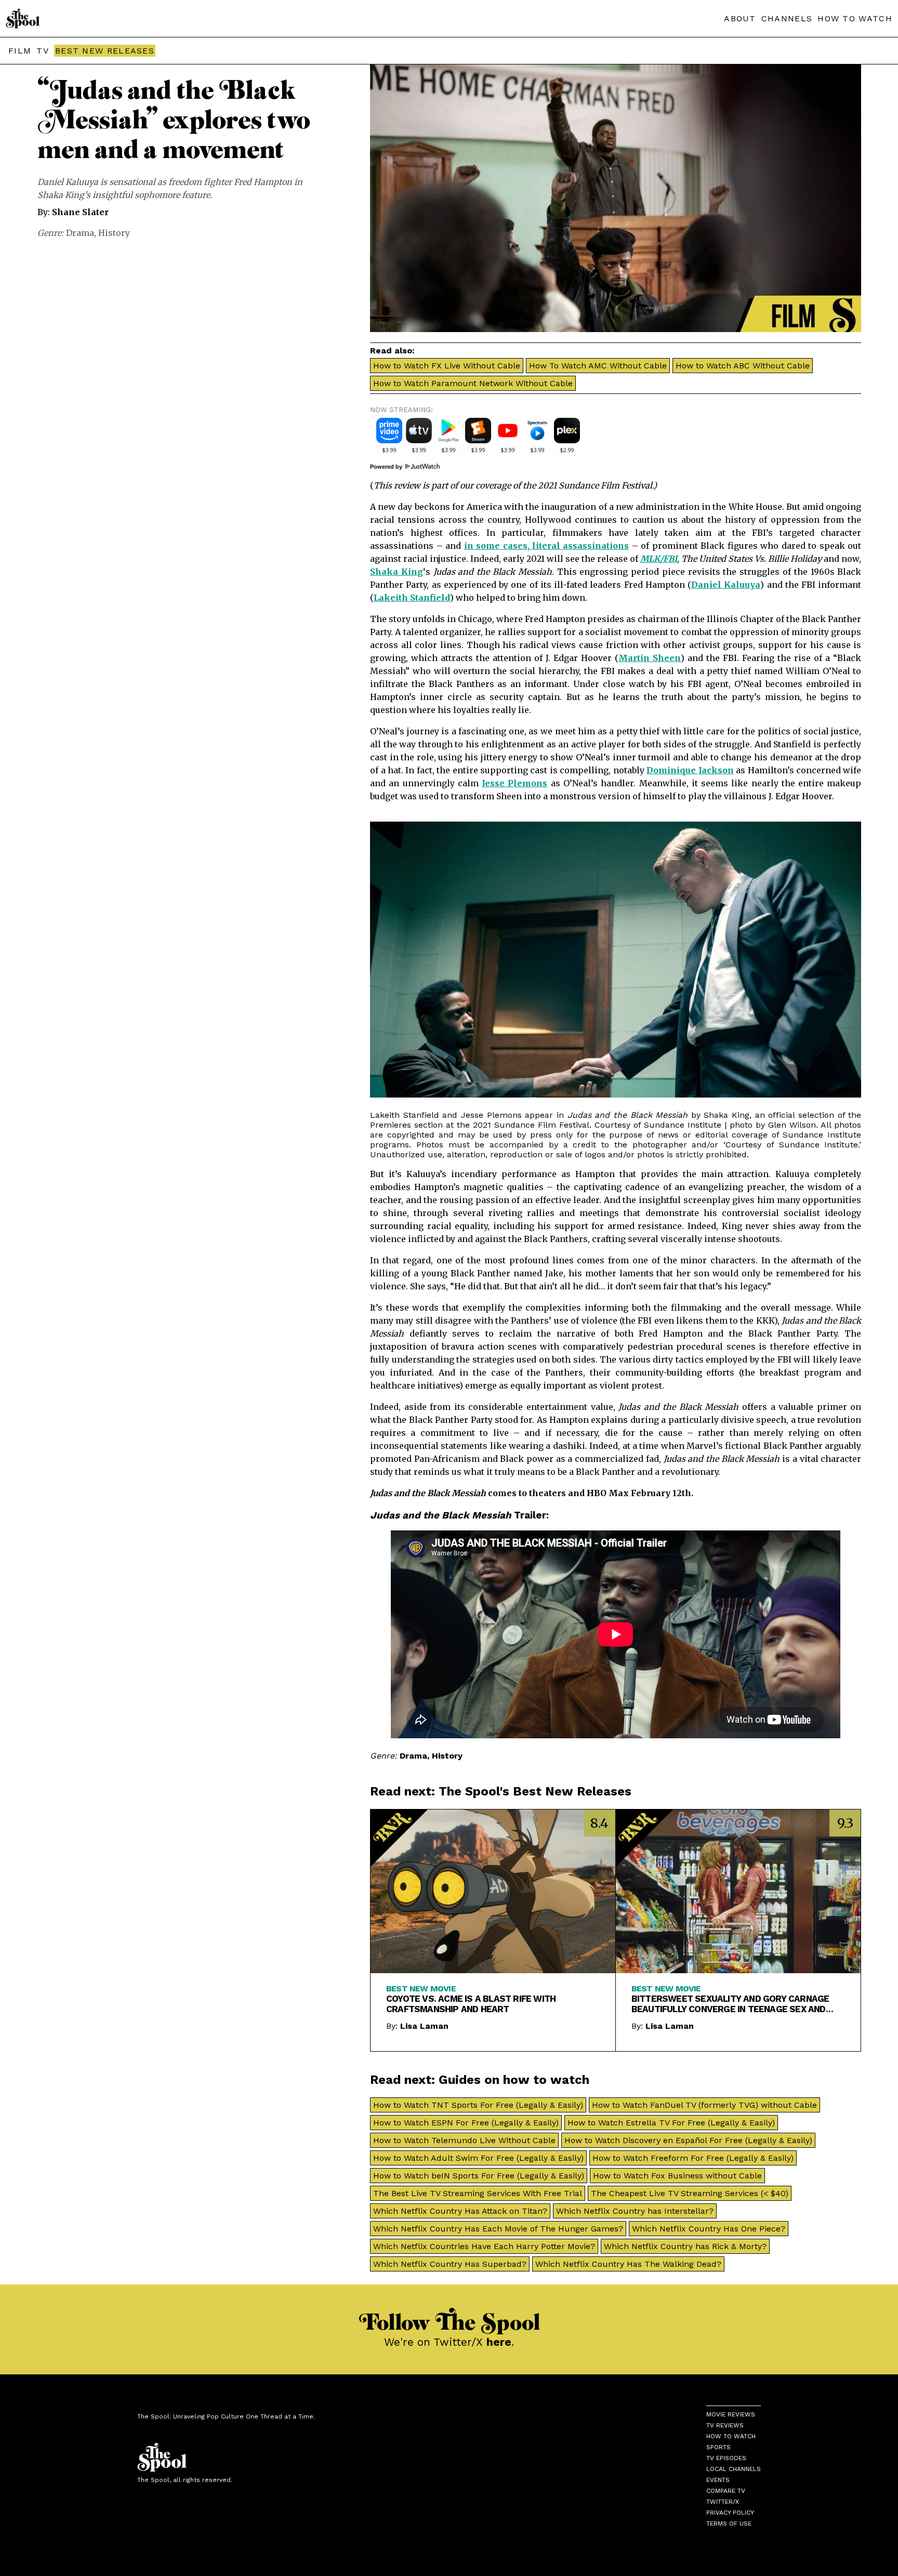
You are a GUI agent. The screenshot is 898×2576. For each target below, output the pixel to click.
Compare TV (726, 2491)
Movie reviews (731, 2414)
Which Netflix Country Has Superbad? (450, 2264)
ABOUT (740, 18)
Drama (80, 233)
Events (718, 2480)
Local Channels (734, 2469)
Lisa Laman (424, 2026)
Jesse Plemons (514, 783)
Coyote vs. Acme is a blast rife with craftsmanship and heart (471, 2004)
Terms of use (729, 2524)
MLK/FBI (659, 559)
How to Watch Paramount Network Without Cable (473, 383)
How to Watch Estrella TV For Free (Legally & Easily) (671, 2123)
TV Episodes (726, 2458)
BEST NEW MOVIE (421, 1989)
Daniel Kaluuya (726, 585)
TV (43, 51)
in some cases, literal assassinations (547, 546)
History (114, 233)
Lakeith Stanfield (412, 598)
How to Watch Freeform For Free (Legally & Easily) (693, 2158)
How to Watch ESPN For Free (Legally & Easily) (466, 2123)
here (499, 2342)
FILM (20, 51)
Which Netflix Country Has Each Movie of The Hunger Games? (498, 2229)
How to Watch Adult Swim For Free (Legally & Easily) (478, 2158)
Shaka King (397, 572)
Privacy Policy (730, 2513)
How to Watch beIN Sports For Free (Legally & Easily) (479, 2176)
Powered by (387, 467)
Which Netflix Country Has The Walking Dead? (628, 2264)
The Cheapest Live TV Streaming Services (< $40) (690, 2193)
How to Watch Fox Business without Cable (677, 2176)
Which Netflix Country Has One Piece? (709, 2229)
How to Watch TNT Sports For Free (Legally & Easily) (478, 2105)
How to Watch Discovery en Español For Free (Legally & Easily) (688, 2140)
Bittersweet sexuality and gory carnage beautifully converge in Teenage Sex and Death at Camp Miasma (730, 2004)
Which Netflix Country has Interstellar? (635, 2211)
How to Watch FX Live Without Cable (447, 366)
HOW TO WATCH (855, 18)
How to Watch (731, 2436)
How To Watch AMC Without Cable (598, 366)
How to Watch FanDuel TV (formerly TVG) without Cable (704, 2105)
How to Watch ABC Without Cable (743, 366)
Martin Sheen (650, 658)
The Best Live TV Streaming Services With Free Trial (478, 2193)
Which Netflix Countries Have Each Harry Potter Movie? (484, 2246)
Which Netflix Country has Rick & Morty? (685, 2246)
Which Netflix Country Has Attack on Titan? (460, 2211)
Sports (718, 2447)
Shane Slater (80, 212)
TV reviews (725, 2425)
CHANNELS (787, 18)
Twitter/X (723, 2502)
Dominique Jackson (690, 770)
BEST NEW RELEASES (105, 51)
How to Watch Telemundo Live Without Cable (464, 2140)
